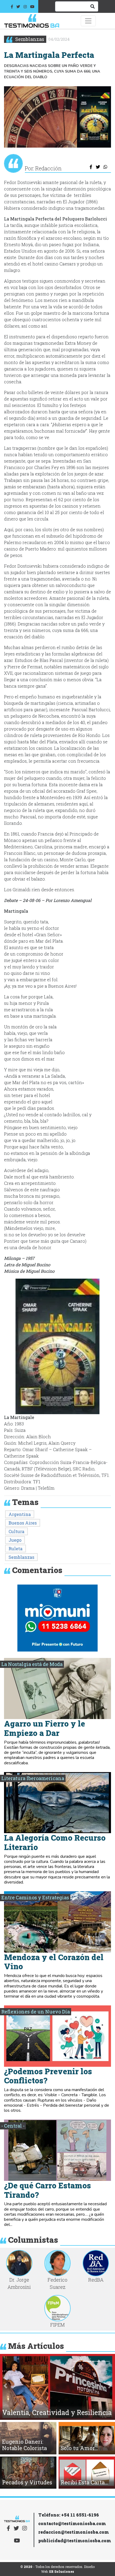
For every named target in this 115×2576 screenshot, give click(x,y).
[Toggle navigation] (88, 21)
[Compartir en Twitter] (98, 167)
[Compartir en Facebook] (91, 167)
